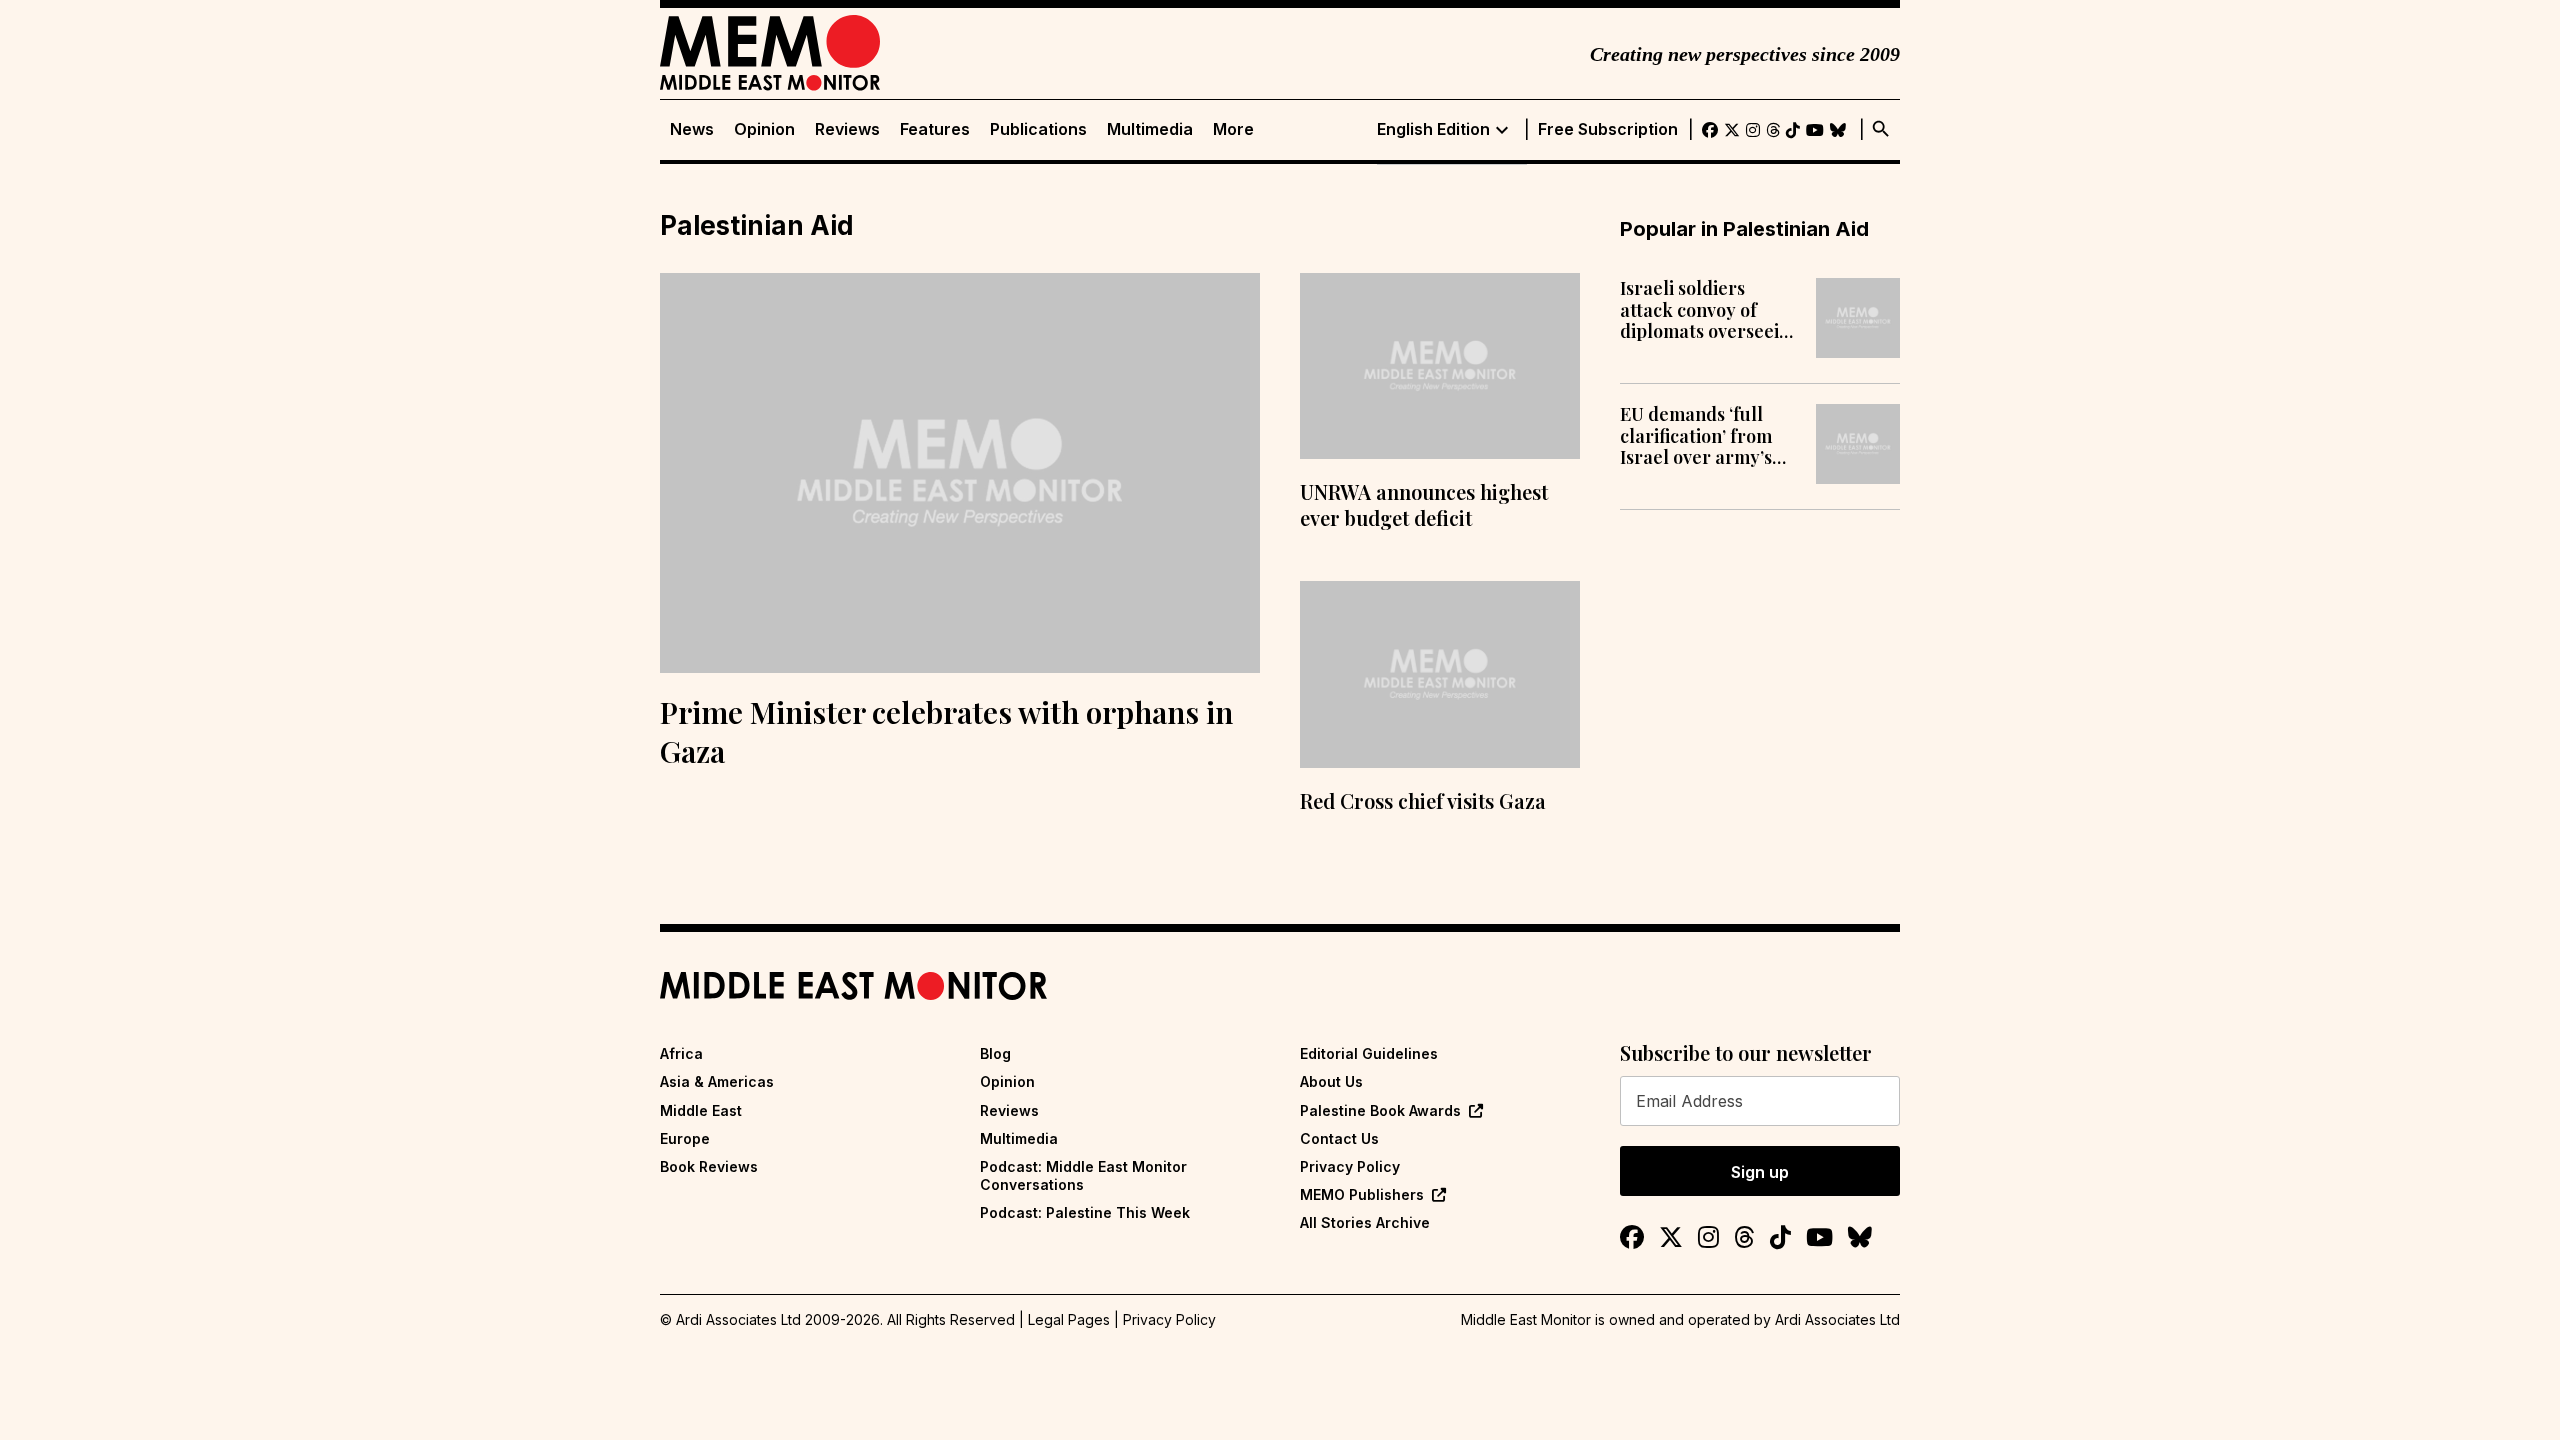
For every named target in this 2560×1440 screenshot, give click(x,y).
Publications (1038, 129)
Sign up (1760, 1172)
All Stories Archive (1365, 1222)
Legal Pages (1069, 1319)
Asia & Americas (717, 1081)
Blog (995, 1053)
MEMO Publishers (1362, 1194)
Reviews (847, 129)
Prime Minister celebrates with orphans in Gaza (946, 731)
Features (935, 129)
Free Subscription (1608, 129)
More (1233, 129)
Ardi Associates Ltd (1837, 1319)
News (692, 129)
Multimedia (1150, 129)
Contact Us (1339, 1138)
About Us (1331, 1081)
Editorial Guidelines (1369, 1053)
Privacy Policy (1350, 1166)
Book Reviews (709, 1166)
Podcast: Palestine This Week (1085, 1212)
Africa (681, 1053)
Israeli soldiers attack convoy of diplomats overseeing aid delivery (1710, 310)
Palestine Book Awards (1380, 1110)
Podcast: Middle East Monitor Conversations (1083, 1175)
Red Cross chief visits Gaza (1423, 800)
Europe (685, 1138)
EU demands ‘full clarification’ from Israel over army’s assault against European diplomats (1705, 436)
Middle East (701, 1110)
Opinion (764, 129)
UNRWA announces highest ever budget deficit (1424, 504)
